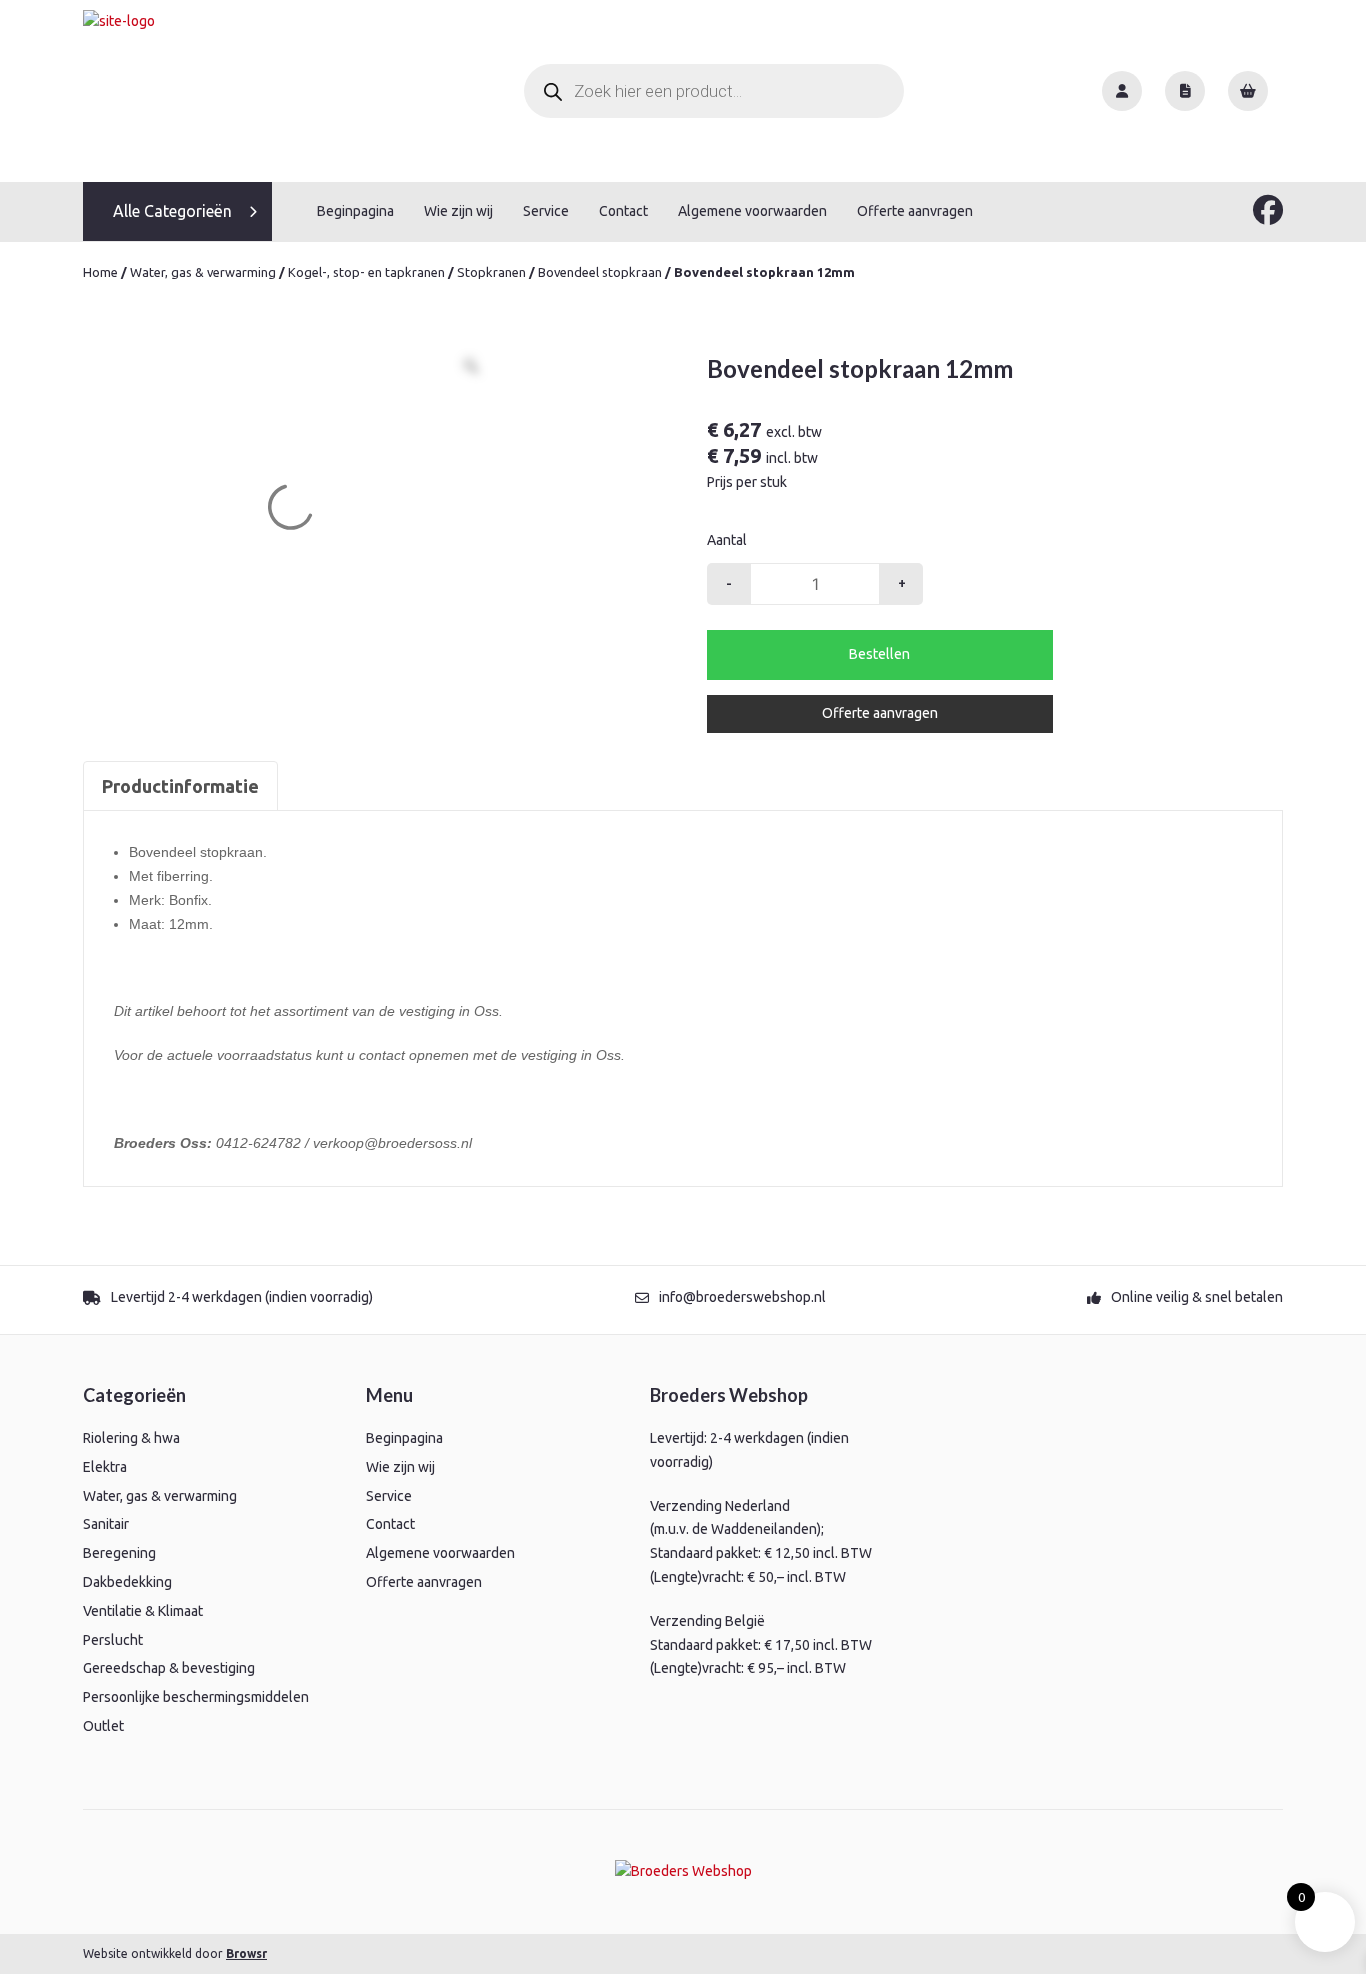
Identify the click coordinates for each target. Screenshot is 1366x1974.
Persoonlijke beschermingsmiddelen (196, 1697)
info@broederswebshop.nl (742, 1297)
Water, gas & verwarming (203, 272)
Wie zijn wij (458, 211)
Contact (623, 211)
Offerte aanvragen (915, 211)
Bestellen (879, 654)
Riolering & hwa (131, 1438)
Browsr (246, 1953)
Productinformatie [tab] (180, 786)
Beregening (119, 1553)
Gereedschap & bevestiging (169, 1668)
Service (546, 211)
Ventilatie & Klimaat (143, 1611)
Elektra (105, 1467)
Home (100, 272)
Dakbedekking (127, 1582)
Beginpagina (355, 211)
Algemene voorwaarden (752, 211)
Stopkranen (491, 272)
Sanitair (106, 1524)
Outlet (103, 1726)
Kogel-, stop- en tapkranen (366, 272)
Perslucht (113, 1640)
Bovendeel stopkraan (600, 272)
